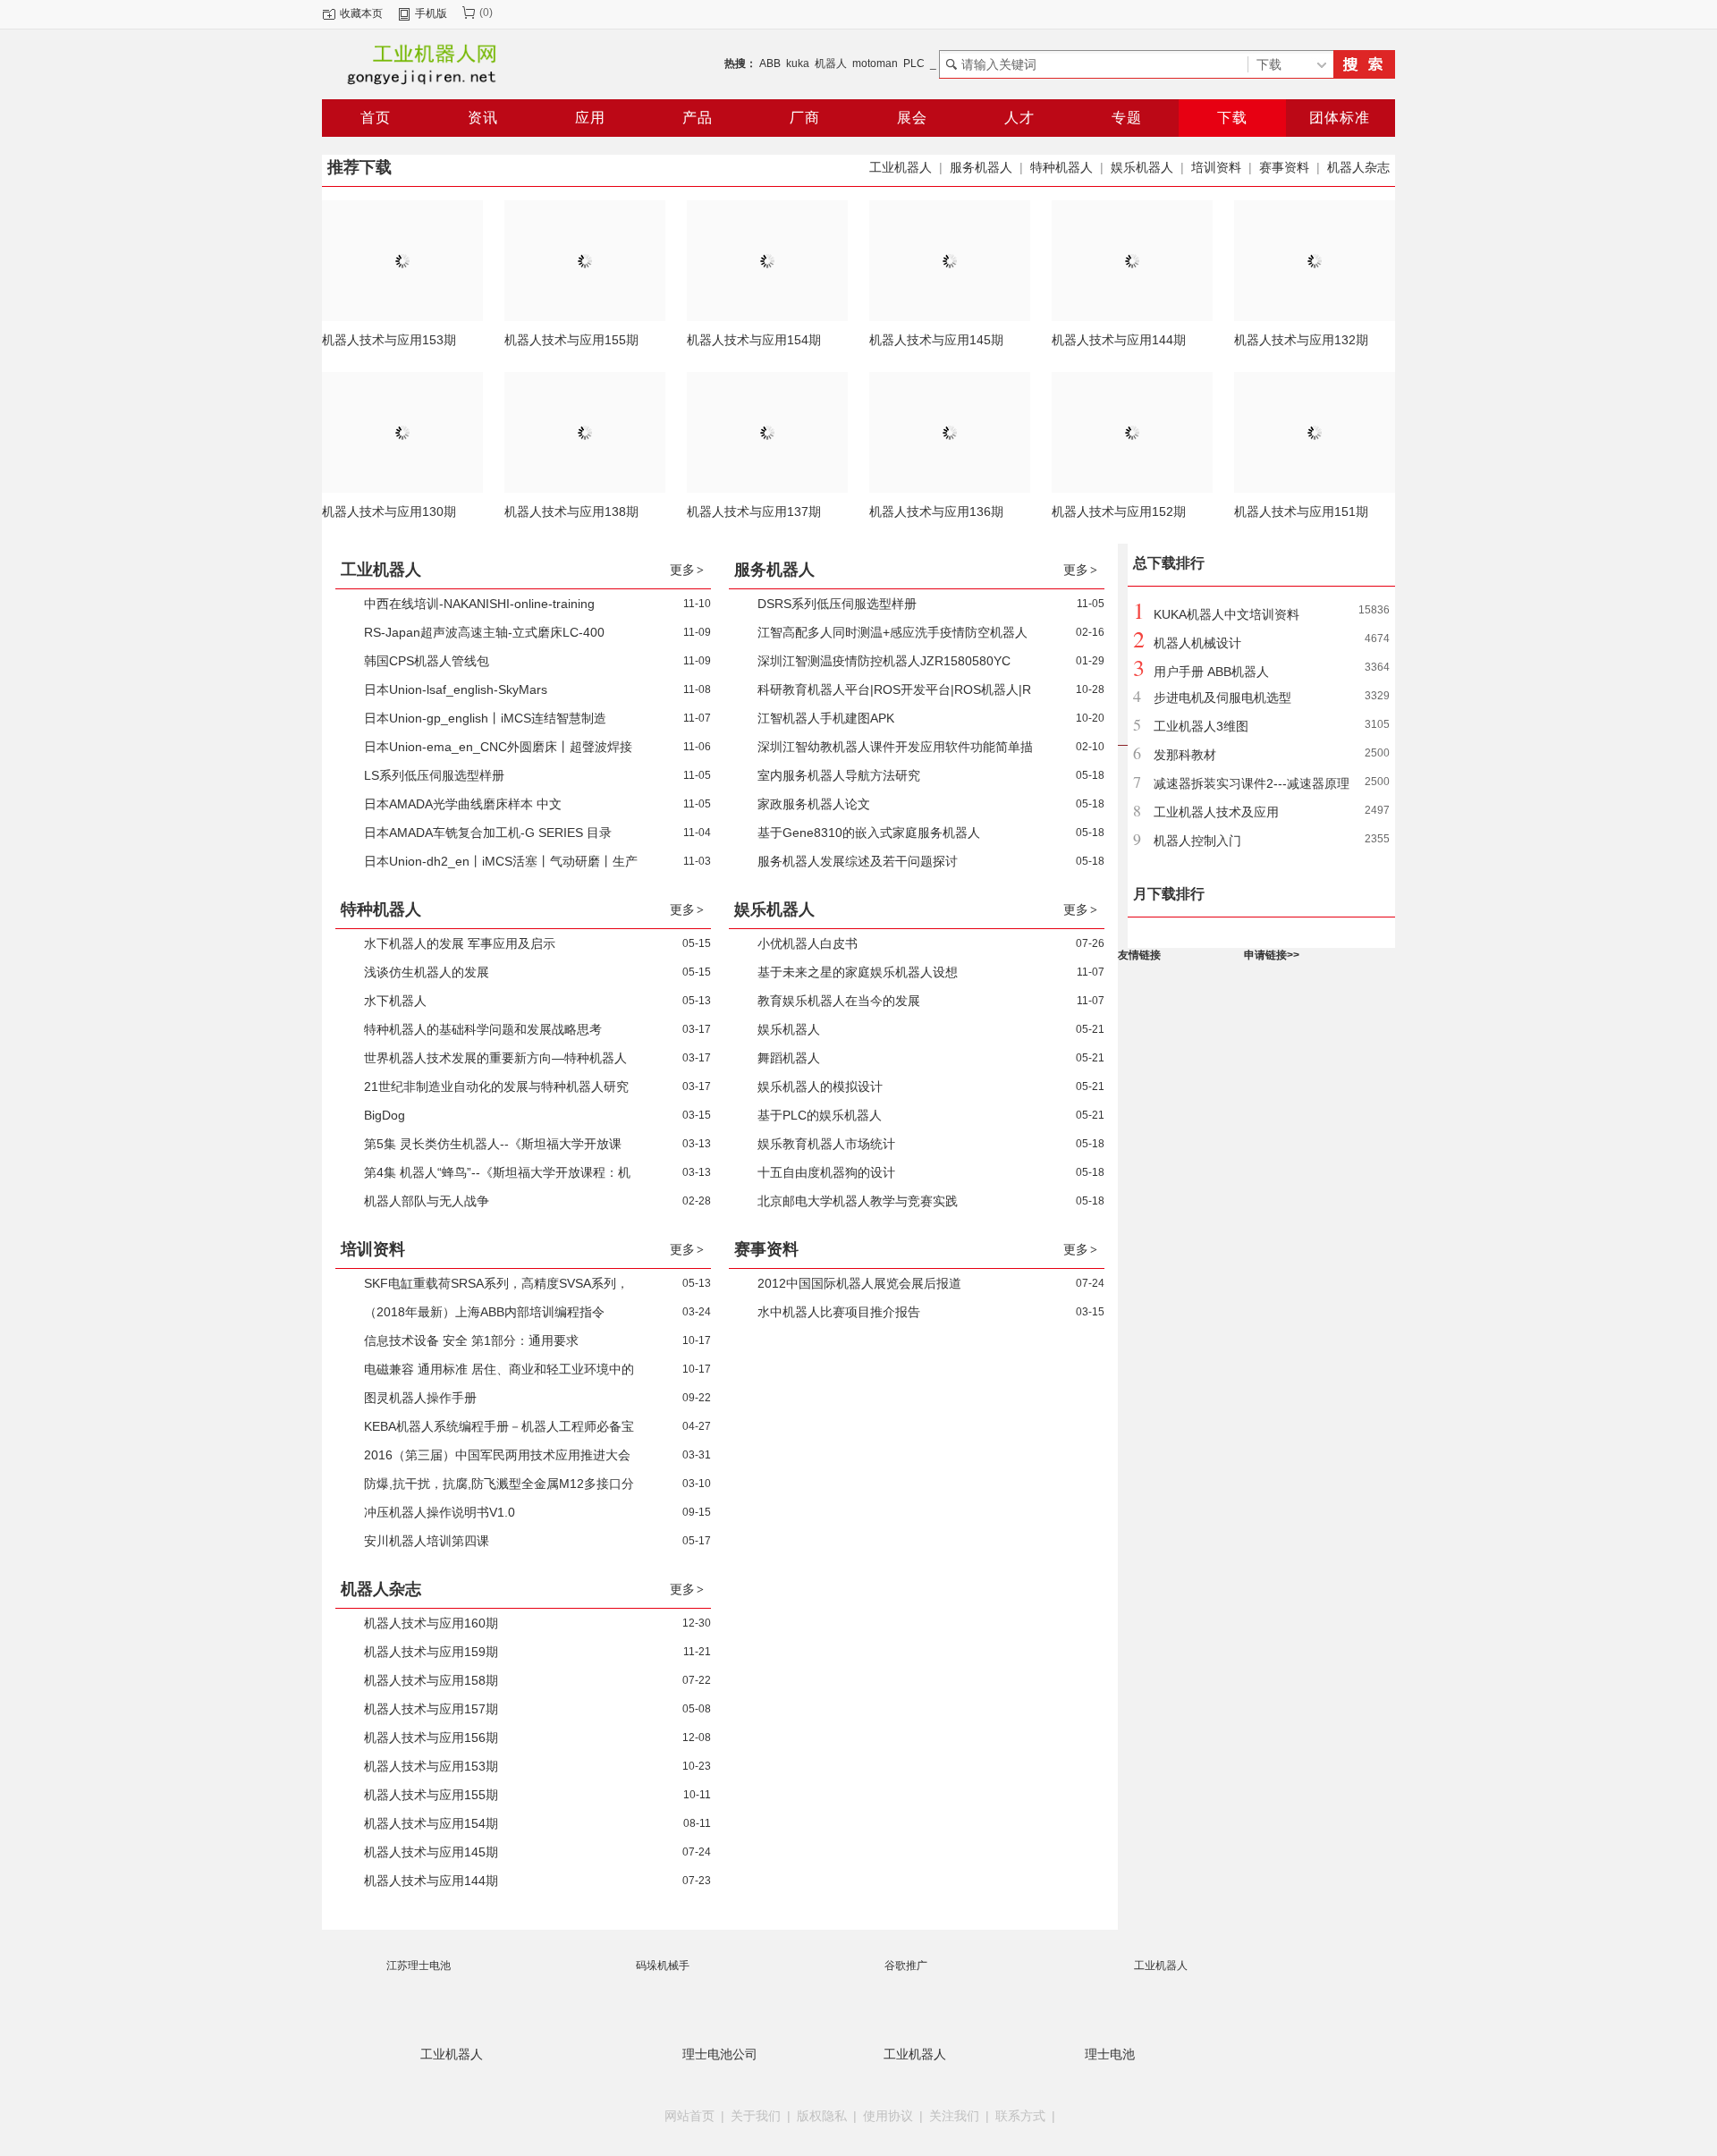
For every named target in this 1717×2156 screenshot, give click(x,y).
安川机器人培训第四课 (427, 1541)
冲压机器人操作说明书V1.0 (440, 1512)
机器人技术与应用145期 (936, 340)
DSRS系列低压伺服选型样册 (837, 604)
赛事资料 (1284, 167)
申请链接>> (1272, 955)
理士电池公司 (720, 2054)
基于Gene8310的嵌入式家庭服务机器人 (869, 833)
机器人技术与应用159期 (431, 1652)
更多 (687, 570)
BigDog (385, 1115)
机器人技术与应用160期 (431, 1623)
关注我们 (954, 2116)
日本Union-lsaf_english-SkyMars (456, 689)
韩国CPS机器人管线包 (427, 661)
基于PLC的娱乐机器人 (820, 1115)
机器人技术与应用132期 (1301, 340)
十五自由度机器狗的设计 (826, 1172)
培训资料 (1216, 167)
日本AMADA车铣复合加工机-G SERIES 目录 (488, 833)
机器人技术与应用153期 (389, 340)
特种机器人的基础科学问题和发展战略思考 (483, 1029)
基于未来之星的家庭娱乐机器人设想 (858, 972)
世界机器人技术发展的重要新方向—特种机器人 (495, 1058)
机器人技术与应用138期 (571, 512)
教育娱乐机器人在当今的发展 (839, 1001)
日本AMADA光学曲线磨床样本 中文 (463, 804)
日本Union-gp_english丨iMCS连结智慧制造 (485, 718)
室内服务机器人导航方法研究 (839, 775)
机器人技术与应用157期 (431, 1709)
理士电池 (1110, 2054)
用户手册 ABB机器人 (1211, 672)
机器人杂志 (1358, 167)
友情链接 (1139, 955)
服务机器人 (981, 167)
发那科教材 (1185, 755)
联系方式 (1020, 2116)
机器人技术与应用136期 (936, 512)
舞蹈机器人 (789, 1058)
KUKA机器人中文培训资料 (1226, 614)
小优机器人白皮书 (808, 943)
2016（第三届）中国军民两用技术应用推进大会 (497, 1455)
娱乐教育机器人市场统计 (826, 1144)
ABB (770, 63)
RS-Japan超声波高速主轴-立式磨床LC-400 (484, 632)
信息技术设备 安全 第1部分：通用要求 (471, 1340)
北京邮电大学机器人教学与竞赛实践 (858, 1201)
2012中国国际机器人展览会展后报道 (859, 1283)
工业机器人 (901, 167)
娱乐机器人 (1142, 167)
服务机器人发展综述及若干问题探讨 (858, 861)
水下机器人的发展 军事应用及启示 (460, 943)
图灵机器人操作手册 (420, 1398)
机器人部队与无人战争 (427, 1201)
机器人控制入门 (1197, 841)
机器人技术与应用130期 (389, 512)
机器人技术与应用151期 (1301, 512)
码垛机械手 (663, 1966)
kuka (798, 63)
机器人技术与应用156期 (431, 1737)
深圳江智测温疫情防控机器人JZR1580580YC (884, 661)
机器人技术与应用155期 (571, 340)
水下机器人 (395, 1001)
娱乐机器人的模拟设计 (820, 1086)
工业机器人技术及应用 (1216, 812)
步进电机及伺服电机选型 (1222, 698)
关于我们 (756, 2116)
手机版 (431, 13)
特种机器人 (1061, 167)
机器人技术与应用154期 (754, 340)
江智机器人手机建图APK (826, 718)
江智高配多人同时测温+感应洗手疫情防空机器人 (892, 632)
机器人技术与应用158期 (431, 1680)
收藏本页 (361, 13)
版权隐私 (822, 2116)
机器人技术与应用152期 (1119, 512)
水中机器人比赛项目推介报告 (839, 1312)
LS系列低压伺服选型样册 (434, 775)
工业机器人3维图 (1201, 726)
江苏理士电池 (419, 1966)
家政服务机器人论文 (814, 804)
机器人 (831, 63)
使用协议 (888, 2116)
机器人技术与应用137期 (754, 512)
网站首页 (689, 2116)
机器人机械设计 (1197, 643)
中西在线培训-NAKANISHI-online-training (479, 604)
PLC (914, 63)
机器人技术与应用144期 (1119, 340)
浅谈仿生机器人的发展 (427, 972)
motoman (875, 63)
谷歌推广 (906, 1966)
